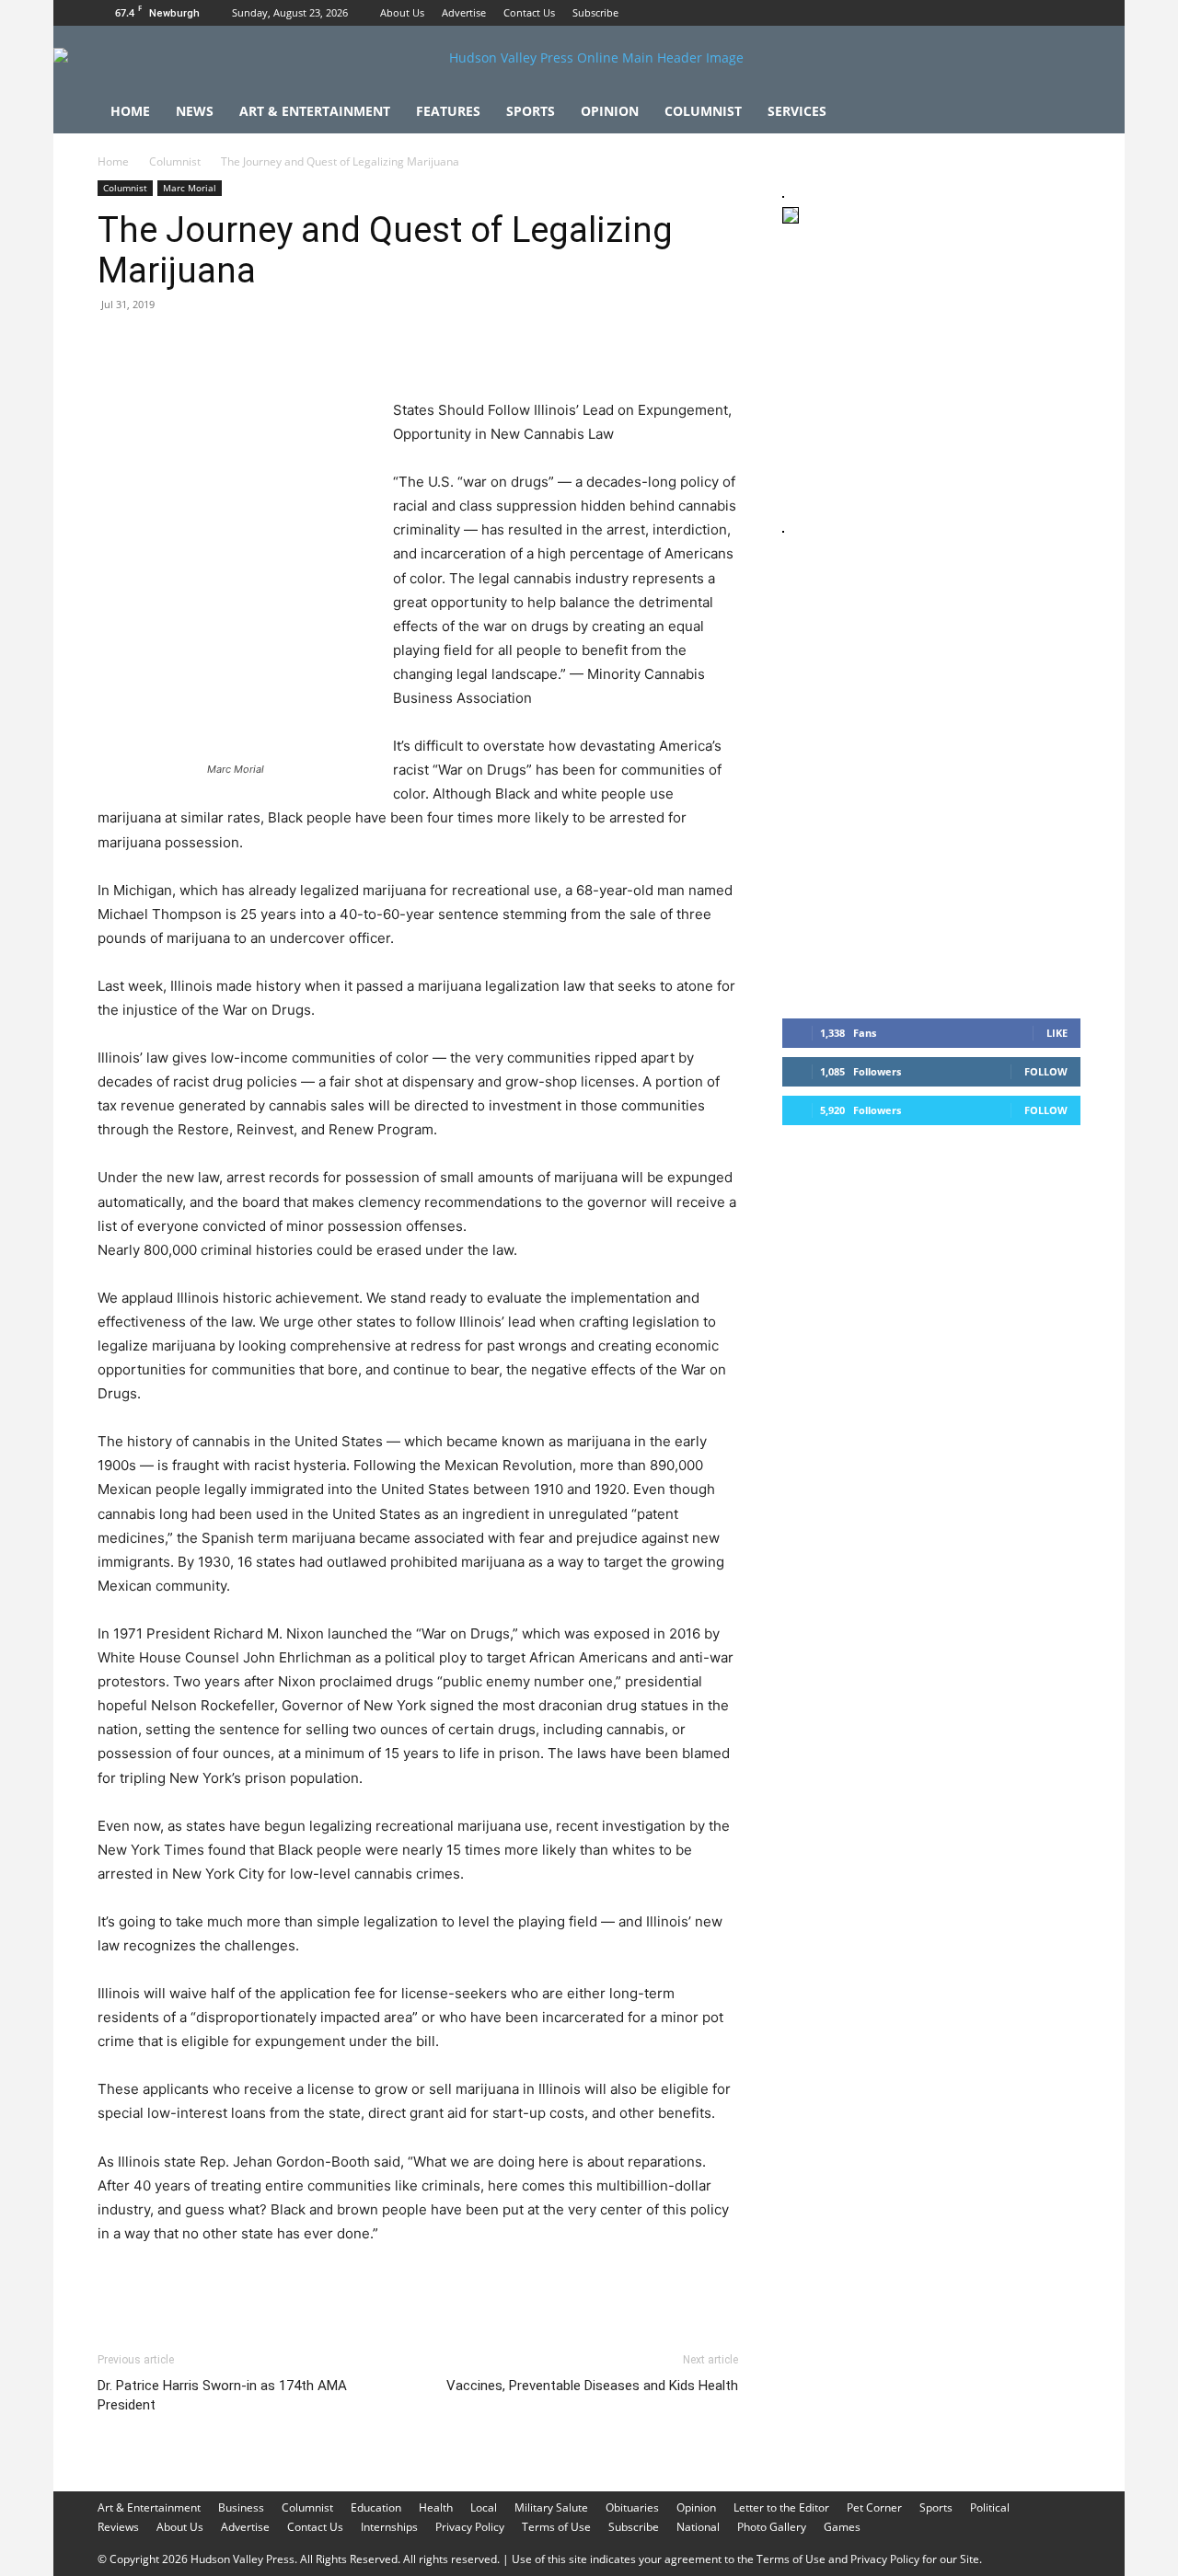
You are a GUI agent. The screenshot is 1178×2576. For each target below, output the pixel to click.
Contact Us (529, 12)
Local (484, 2507)
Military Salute (551, 2507)
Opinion (610, 111)
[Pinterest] (201, 346)
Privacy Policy (470, 2527)
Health (436, 2507)
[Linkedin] (285, 346)
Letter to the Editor (781, 2507)
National (698, 2527)
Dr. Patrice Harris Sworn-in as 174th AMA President (222, 2395)
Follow (1046, 1071)
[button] (1058, 113)
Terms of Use (556, 2527)
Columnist (703, 111)
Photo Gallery (772, 2527)
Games (842, 2527)
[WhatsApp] (243, 346)
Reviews (118, 2527)
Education (376, 2507)
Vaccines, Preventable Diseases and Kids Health (592, 2386)
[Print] (328, 346)
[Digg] (412, 346)
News (195, 111)
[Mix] (370, 346)
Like (1057, 1033)
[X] (1067, 13)
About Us (402, 12)
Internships (389, 2527)
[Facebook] (1006, 13)
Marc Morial (190, 188)
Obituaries (632, 2507)
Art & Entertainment (315, 111)
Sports (531, 111)
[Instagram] (1036, 13)
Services (797, 111)
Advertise (464, 12)
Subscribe (595, 12)
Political (990, 2507)
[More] (456, 346)
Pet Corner (874, 2507)
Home (130, 111)
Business (241, 2507)
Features (448, 111)
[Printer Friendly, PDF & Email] (649, 2283)
